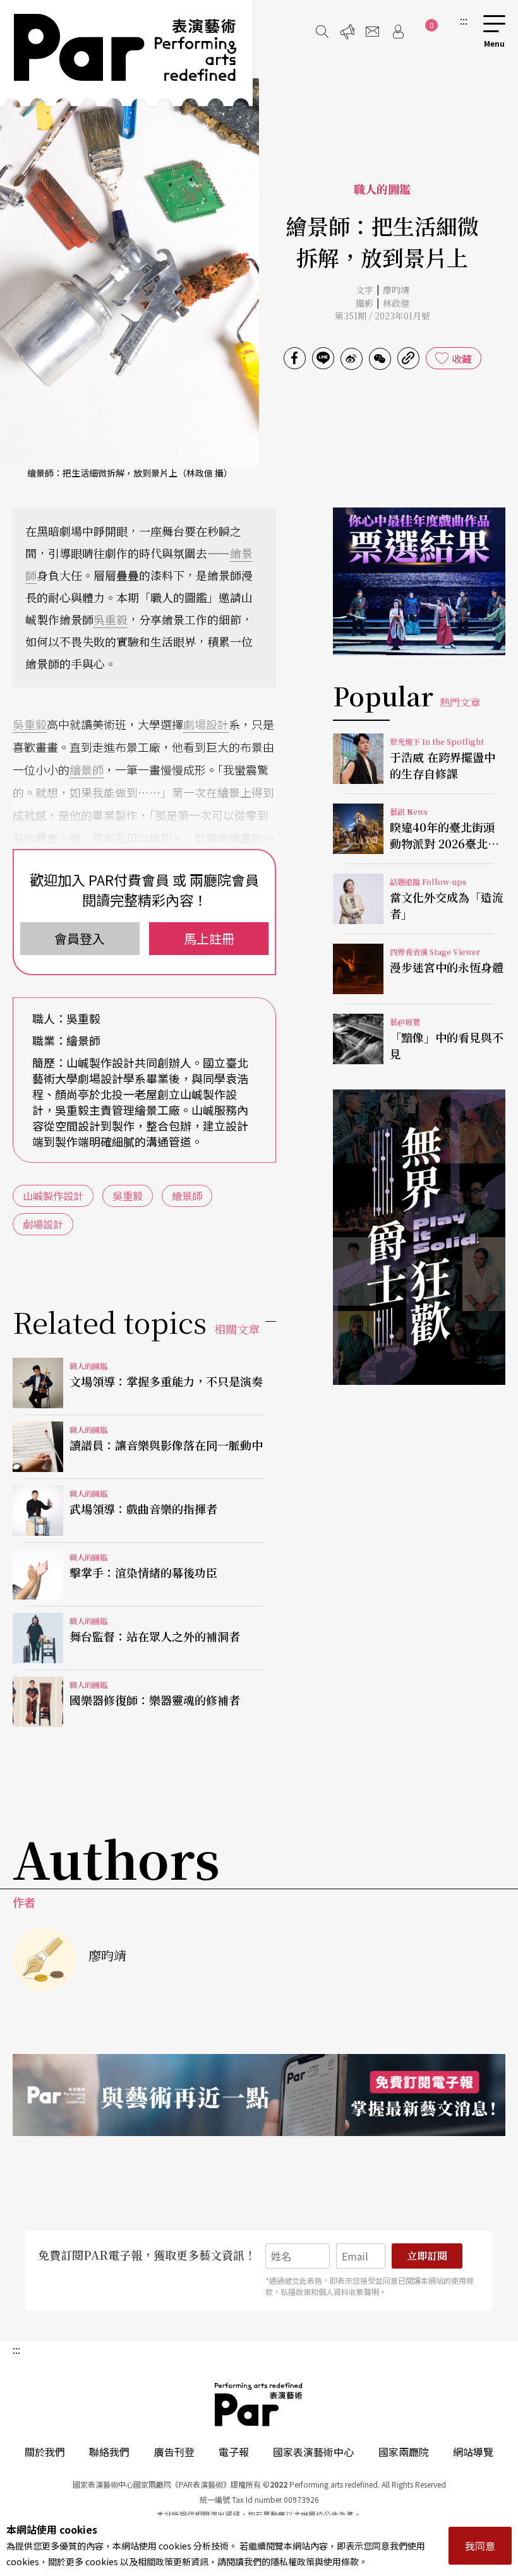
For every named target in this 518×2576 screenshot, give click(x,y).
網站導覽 (473, 2452)
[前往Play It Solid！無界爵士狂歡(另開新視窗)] (419, 1237)
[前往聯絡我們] (373, 32)
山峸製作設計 (53, 1196)
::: (464, 20)
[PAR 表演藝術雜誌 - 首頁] (126, 53)
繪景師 (87, 769)
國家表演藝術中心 (313, 2452)
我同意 (480, 2546)
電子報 (234, 2452)
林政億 (396, 303)
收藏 (462, 359)
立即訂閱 (427, 2256)
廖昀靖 (396, 290)
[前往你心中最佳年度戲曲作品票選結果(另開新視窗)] (419, 581)
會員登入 (80, 938)
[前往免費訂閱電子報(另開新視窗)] (259, 2095)
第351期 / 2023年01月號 (382, 316)
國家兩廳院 (404, 2452)
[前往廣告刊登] (347, 32)
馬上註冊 (209, 938)
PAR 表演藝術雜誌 (259, 2404)
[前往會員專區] (398, 32)
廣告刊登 (174, 2452)
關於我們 (45, 2452)
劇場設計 (206, 724)
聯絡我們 (109, 2452)
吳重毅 (111, 619)
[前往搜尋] (322, 32)
